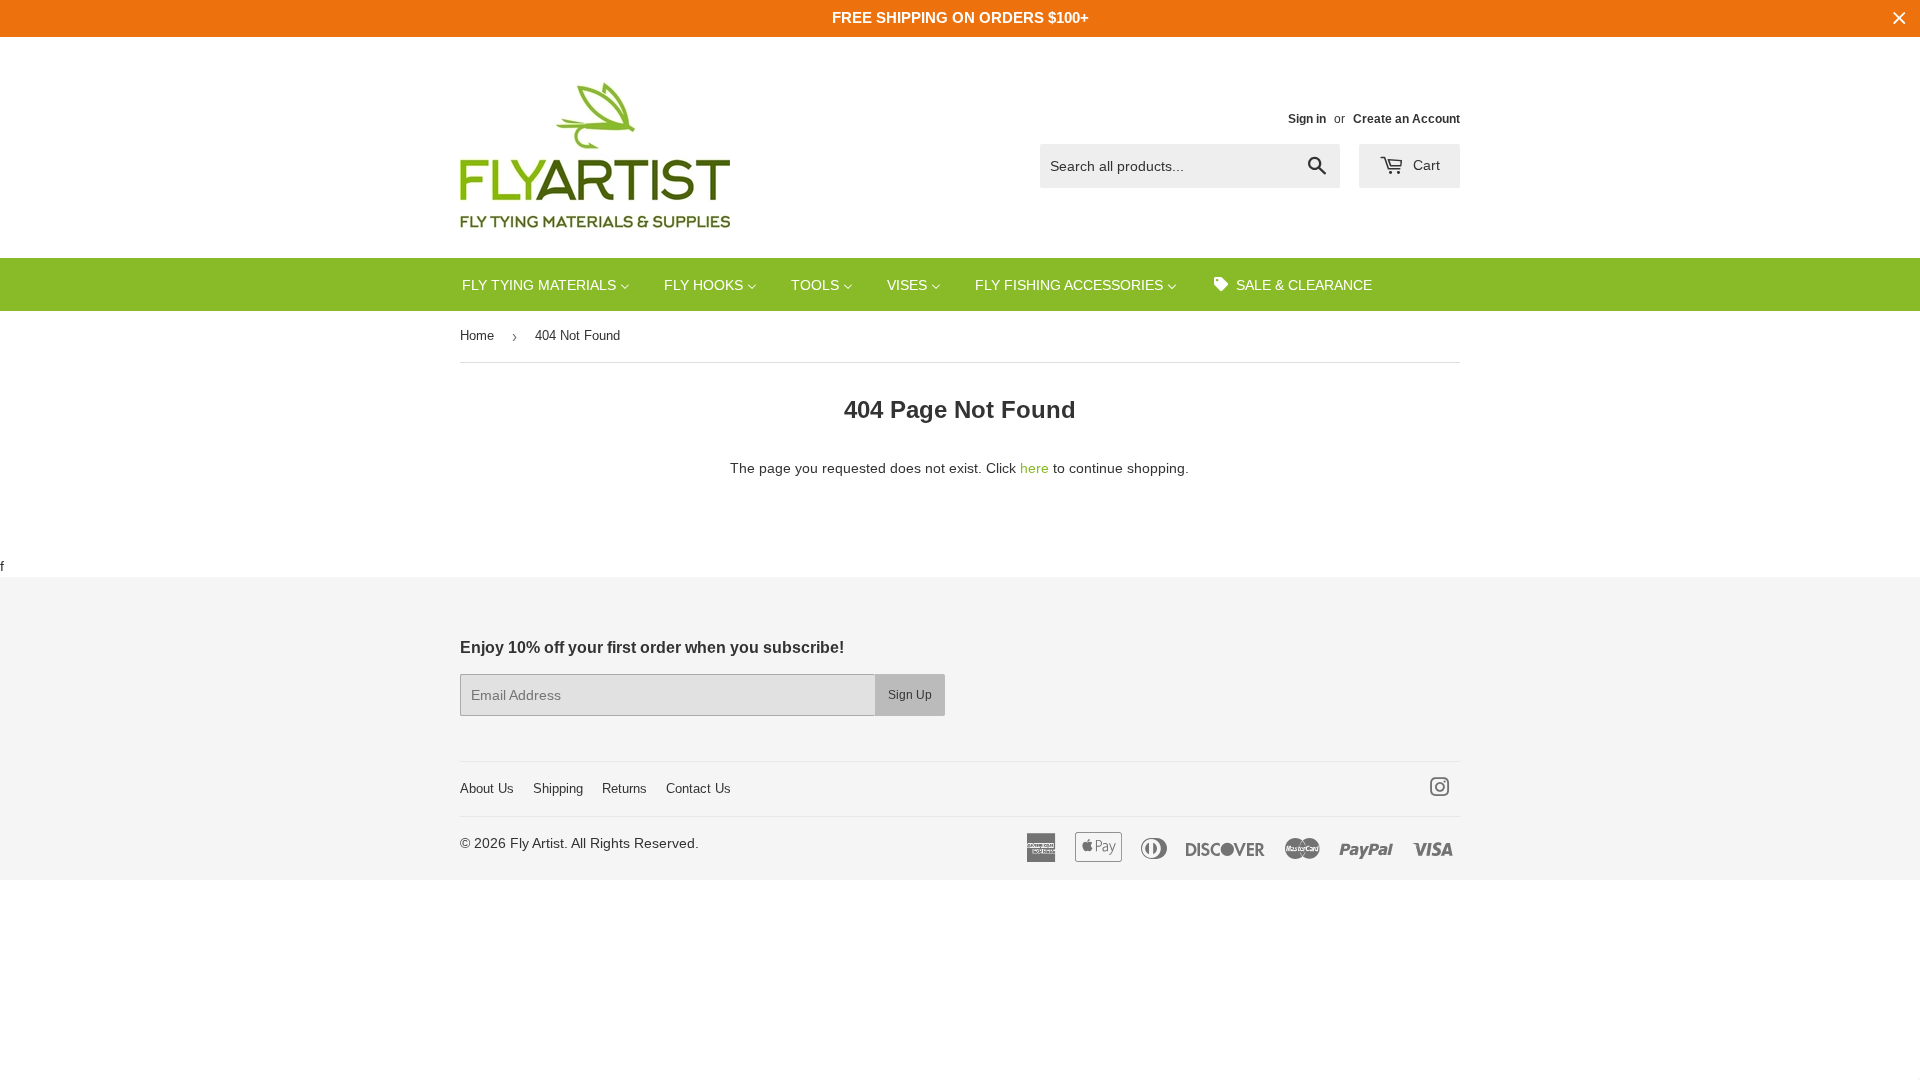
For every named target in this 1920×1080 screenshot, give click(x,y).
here (1034, 468)
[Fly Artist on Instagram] (1440, 790)
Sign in (1307, 119)
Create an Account (1406, 119)
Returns (624, 788)
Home (477, 335)
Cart (1424, 165)
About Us (487, 788)
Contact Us (698, 788)
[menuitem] (546, 284)
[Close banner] (1899, 18)
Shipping (558, 788)
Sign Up (910, 695)
